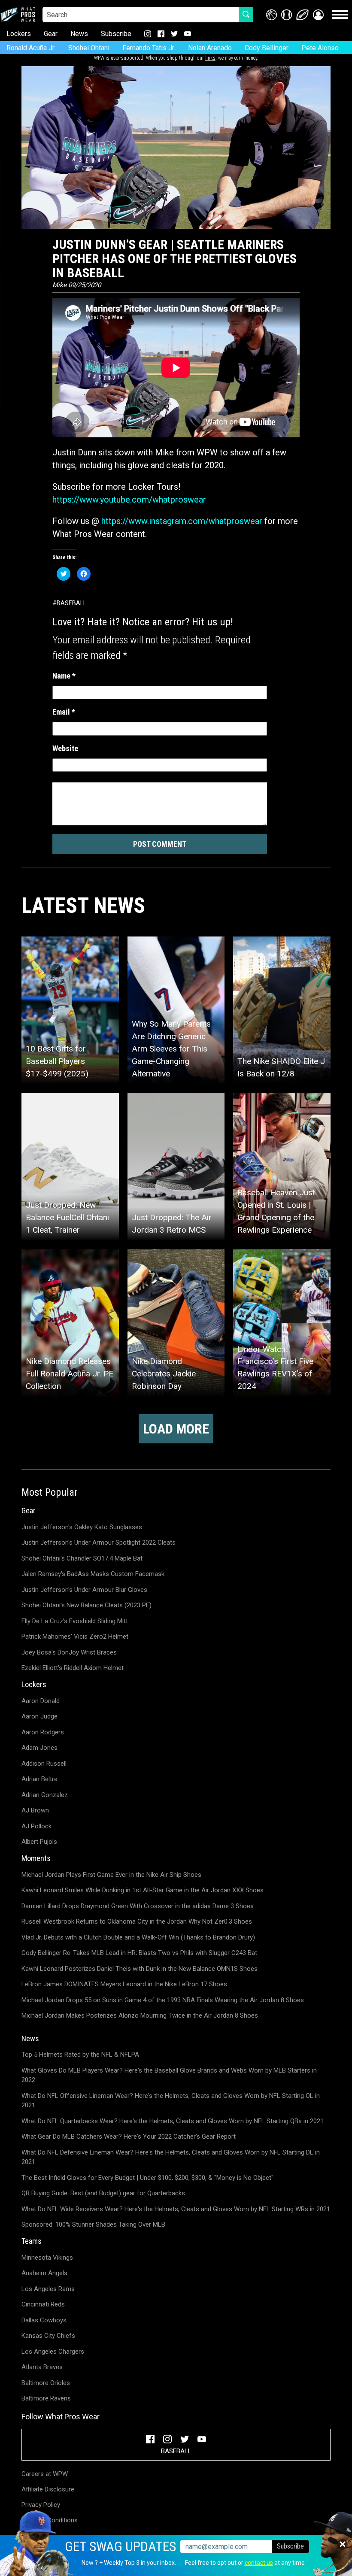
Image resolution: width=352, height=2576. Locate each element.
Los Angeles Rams (48, 2289)
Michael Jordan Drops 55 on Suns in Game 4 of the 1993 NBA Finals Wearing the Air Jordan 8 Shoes (163, 2000)
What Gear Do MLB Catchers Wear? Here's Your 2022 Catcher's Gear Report (129, 2137)
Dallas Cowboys (44, 2320)
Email (64, 712)
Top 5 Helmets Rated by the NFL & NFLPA (80, 2055)
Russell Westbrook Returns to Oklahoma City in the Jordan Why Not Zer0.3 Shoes (137, 1921)
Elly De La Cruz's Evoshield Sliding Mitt (75, 1621)
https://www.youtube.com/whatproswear (129, 500)
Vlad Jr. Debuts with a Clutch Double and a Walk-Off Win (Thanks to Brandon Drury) (138, 1937)
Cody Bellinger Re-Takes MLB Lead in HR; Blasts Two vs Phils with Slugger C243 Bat (139, 1953)
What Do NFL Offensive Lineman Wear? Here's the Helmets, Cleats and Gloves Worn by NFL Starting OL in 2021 (171, 2101)
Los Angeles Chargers (53, 2352)
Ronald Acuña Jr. (31, 48)
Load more (176, 1429)
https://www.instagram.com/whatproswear (182, 521)
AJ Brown (35, 1810)
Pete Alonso (320, 48)
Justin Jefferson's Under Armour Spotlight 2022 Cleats (99, 1543)
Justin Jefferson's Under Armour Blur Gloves (84, 1590)
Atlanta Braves (42, 2367)
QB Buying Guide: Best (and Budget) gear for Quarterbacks (103, 2193)
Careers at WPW (45, 2474)
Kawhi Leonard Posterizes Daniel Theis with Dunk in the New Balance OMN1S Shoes (140, 1969)
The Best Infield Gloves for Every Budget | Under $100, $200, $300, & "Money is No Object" (147, 2178)
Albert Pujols (39, 1842)
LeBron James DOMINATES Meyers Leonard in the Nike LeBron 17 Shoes (124, 1984)
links (210, 58)
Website (65, 748)
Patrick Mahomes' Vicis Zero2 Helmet (75, 1637)
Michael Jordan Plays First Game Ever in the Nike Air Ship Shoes (111, 1875)
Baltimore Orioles (46, 2383)
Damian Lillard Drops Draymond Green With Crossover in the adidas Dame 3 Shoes (138, 1906)
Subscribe (116, 34)
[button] (318, 15)
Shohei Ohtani (89, 48)
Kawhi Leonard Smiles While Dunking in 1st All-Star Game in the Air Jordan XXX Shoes (143, 1890)
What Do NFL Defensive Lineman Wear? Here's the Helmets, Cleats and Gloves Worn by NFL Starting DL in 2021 (171, 2157)
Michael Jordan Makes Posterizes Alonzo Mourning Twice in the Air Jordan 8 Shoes (140, 2015)
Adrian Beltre (39, 1779)
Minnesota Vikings (47, 2258)
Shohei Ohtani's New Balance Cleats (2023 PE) (86, 1605)
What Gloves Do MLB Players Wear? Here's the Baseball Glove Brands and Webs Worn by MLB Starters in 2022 (169, 2075)
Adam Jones (39, 1748)
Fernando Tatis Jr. (149, 48)
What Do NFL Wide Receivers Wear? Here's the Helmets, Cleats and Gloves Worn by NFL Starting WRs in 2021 (176, 2209)
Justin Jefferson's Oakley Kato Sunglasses (82, 1527)
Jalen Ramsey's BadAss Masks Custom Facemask (93, 1574)
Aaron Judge (39, 1716)
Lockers (19, 34)
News (79, 34)
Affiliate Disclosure (48, 2489)
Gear (51, 34)
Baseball (71, 603)
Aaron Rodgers (43, 1732)
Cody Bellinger (267, 48)
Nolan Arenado (210, 48)
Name (64, 676)
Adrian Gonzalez (45, 1795)
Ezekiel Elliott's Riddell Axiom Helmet (73, 1668)
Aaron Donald (41, 1701)
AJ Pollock (36, 1826)
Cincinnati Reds (43, 2304)
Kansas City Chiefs (48, 2336)
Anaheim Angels (44, 2273)
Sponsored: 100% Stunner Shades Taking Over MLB (93, 2224)
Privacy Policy (41, 2505)
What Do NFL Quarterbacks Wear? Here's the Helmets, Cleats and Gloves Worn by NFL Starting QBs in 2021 (173, 2121)
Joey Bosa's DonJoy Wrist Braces (69, 1652)
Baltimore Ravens (46, 2398)
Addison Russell (44, 1764)
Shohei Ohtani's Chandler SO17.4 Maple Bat (82, 1558)
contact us (259, 2563)
